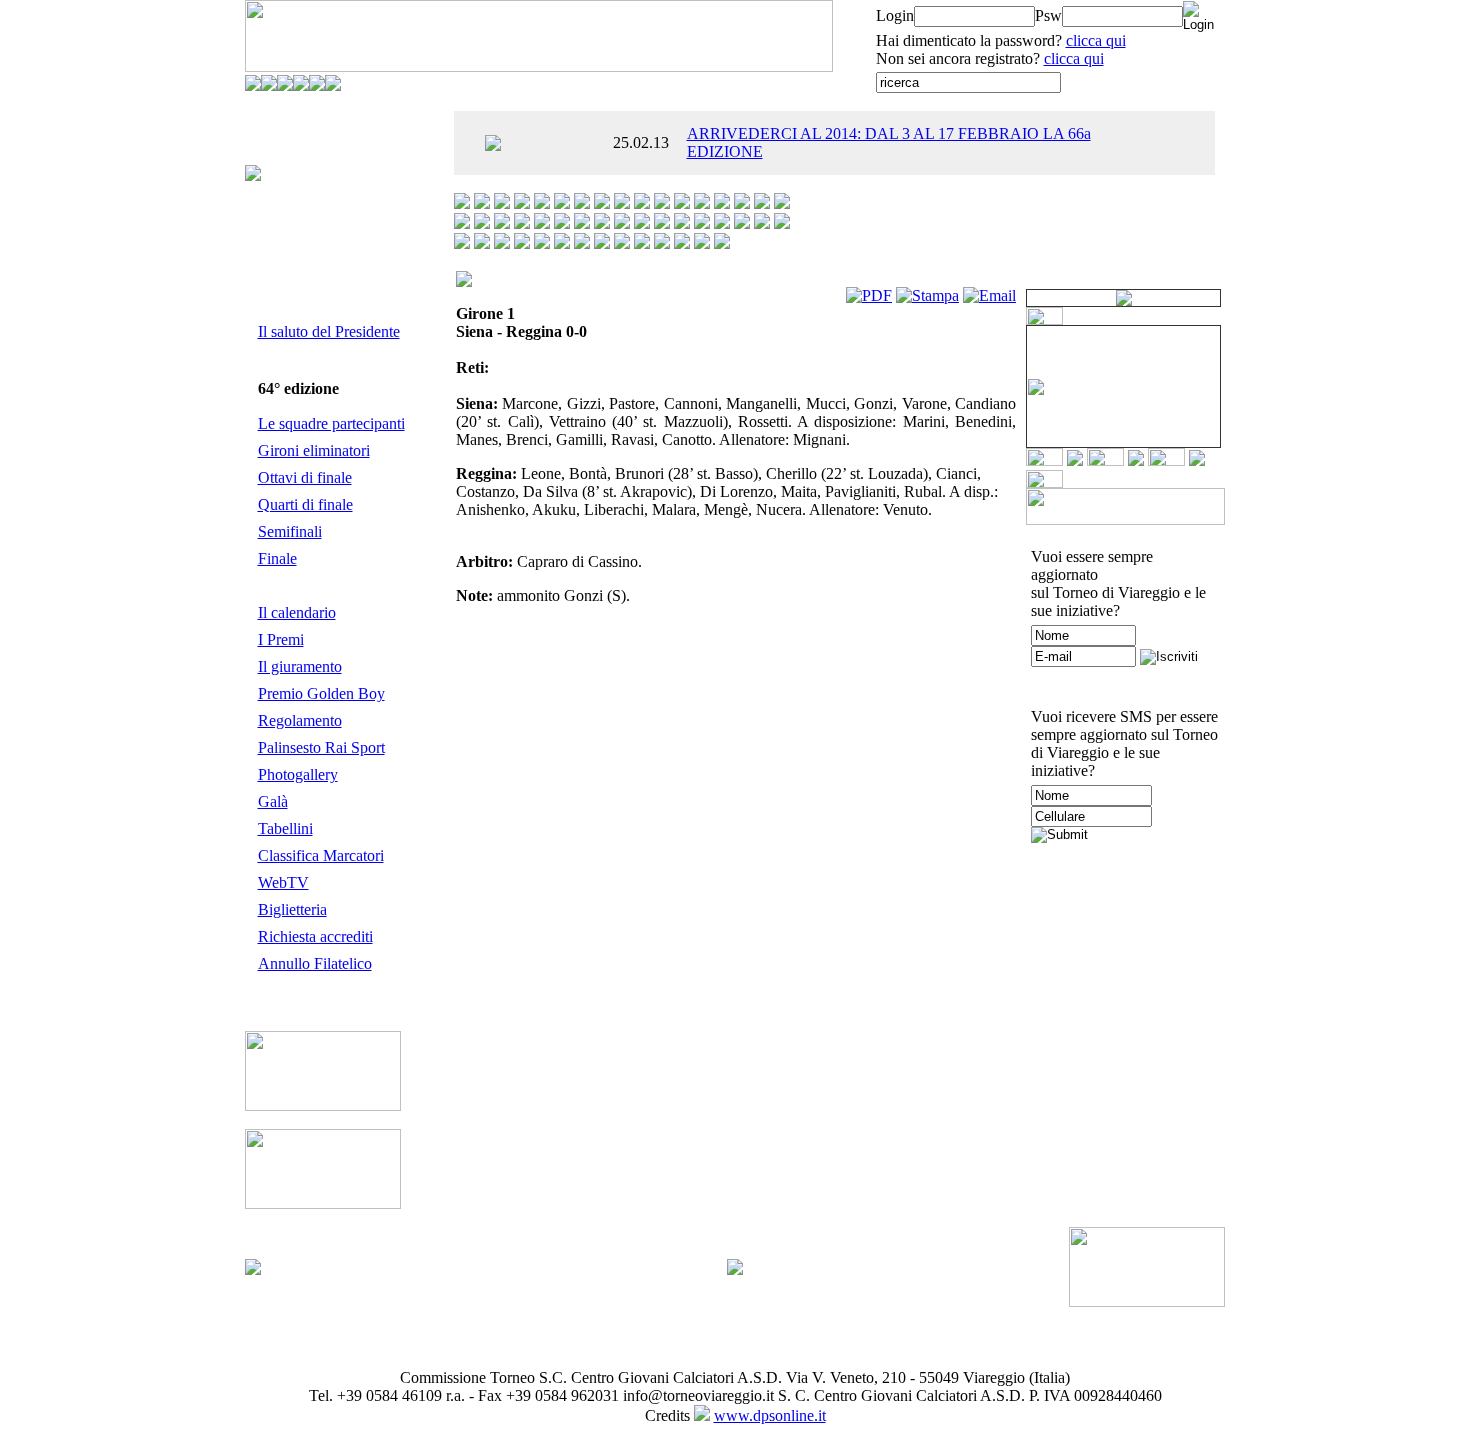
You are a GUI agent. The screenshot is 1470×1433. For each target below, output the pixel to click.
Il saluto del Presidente (329, 331)
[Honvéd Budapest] (762, 203)
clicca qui (1096, 40)
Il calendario (297, 612)
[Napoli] (662, 223)
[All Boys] (482, 203)
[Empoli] (682, 203)
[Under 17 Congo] (682, 243)
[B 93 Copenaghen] (562, 203)
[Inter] (782, 203)
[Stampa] (927, 295)
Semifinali (290, 531)
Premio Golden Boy (321, 693)
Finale (277, 558)
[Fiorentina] (702, 203)
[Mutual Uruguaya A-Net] (642, 223)
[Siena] (582, 243)
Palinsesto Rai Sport (321, 747)
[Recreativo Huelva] (462, 243)
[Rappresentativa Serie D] (782, 223)
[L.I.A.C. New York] (502, 223)
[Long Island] (562, 223)
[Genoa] (722, 203)
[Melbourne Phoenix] (602, 223)
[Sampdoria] (542, 243)
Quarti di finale (305, 504)
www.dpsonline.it (770, 1415)
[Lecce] (542, 223)
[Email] (989, 295)
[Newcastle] (682, 223)
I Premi (281, 639)
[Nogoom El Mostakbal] (702, 223)
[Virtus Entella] (722, 243)
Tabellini (285, 828)
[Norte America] (722, 223)
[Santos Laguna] (562, 243)
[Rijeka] (502, 243)
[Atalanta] (522, 203)
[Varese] (702, 243)
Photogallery (298, 774)
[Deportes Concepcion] (662, 203)
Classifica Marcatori (321, 855)
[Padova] (742, 223)
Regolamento (300, 720)
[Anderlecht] (502, 203)
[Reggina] (482, 243)
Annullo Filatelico (315, 963)
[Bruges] (602, 203)
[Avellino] (542, 203)
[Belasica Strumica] (582, 203)
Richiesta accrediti (315, 936)
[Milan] (622, 223)
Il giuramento (300, 666)
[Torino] (662, 243)
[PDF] (869, 295)
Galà (273, 801)
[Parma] (762, 223)
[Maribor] (582, 223)
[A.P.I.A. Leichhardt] (462, 203)
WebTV (283, 882)
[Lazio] (522, 223)
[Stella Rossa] (642, 243)
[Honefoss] (742, 203)
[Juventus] (482, 223)
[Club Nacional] (642, 203)
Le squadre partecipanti (331, 423)
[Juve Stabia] (462, 223)
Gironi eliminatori (314, 450)
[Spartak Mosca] (602, 243)
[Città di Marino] (622, 203)
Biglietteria (292, 909)
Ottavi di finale (305, 477)
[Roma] (522, 243)
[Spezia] (622, 243)
